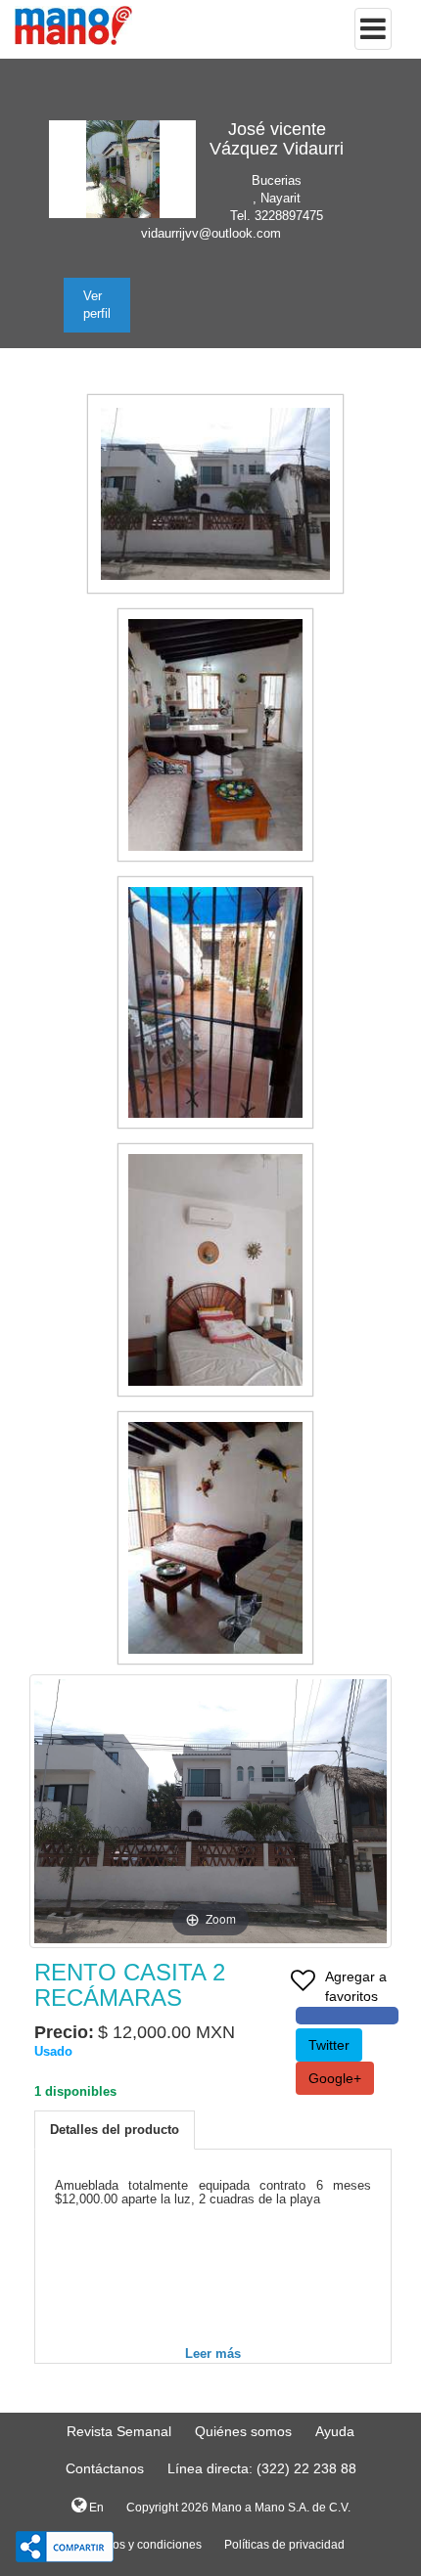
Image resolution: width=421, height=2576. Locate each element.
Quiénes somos (243, 2431)
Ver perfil (97, 305)
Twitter (329, 2045)
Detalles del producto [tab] (115, 2130)
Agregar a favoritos (356, 1986)
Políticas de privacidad (284, 2545)
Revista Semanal (119, 2431)
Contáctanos (105, 2468)
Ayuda (335, 2431)
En (95, 2508)
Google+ (335, 2078)
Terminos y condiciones (139, 2545)
